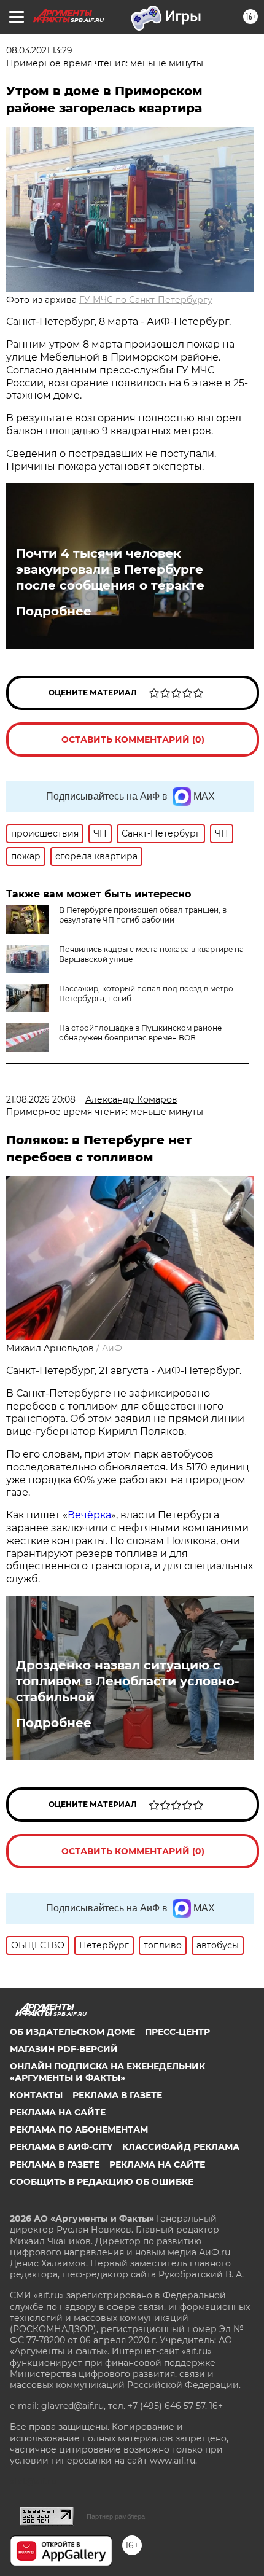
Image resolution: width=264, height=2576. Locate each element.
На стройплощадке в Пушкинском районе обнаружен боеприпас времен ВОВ (140, 1033)
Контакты (36, 2095)
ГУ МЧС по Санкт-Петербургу (146, 300)
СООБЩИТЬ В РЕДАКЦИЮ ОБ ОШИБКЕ (102, 2182)
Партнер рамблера (116, 2516)
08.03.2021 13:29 (39, 50)
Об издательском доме (72, 2032)
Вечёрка (89, 1515)
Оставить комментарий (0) (133, 740)
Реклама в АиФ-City (61, 2147)
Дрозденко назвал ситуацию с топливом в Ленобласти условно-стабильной (128, 1681)
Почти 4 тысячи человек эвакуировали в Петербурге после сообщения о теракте (110, 569)
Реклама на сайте (58, 2112)
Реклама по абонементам (79, 2129)
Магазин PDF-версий (64, 2049)
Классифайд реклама (181, 2147)
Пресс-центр (177, 2032)
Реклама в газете (117, 2095)
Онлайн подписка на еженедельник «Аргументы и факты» (107, 2072)
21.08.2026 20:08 (41, 1099)
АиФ (112, 1348)
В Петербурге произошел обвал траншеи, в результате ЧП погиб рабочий (143, 915)
